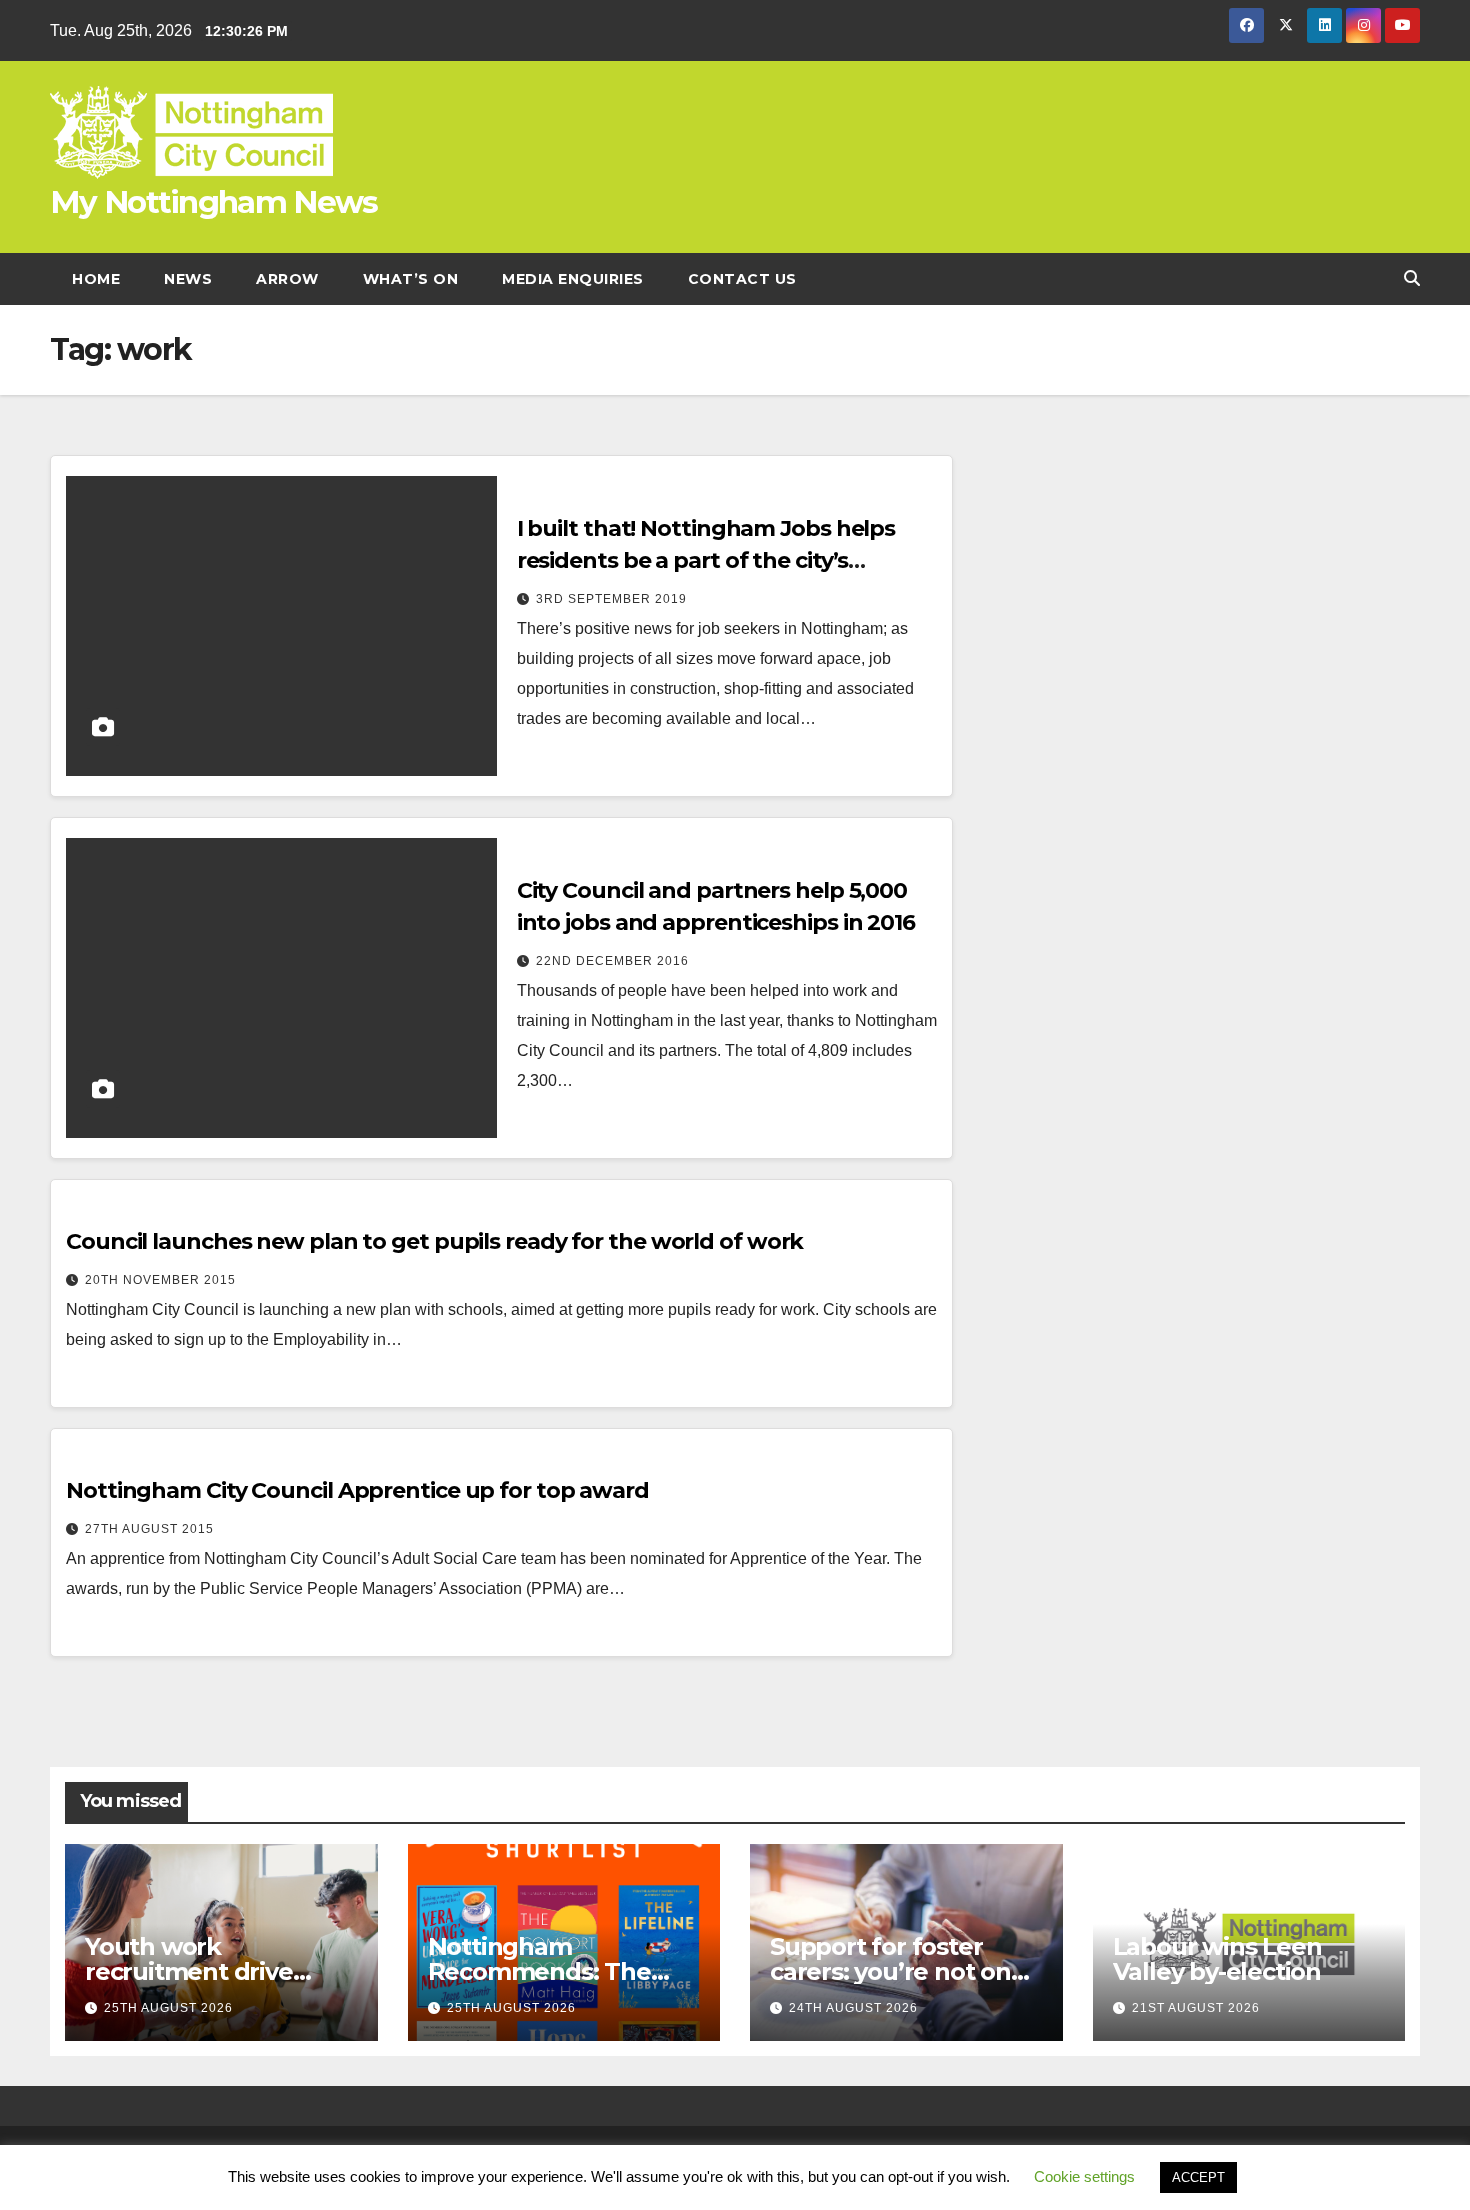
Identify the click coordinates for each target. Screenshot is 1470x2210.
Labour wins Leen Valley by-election (1217, 1959)
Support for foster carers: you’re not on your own (890, 1971)
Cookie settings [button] (1084, 2176)
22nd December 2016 (612, 961)
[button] (1412, 278)
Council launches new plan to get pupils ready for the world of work (434, 1241)
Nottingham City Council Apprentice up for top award (357, 1490)
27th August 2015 (149, 1529)
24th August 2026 (853, 2008)
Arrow (287, 279)
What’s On (411, 279)
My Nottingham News (213, 202)
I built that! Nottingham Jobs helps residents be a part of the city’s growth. (706, 560)
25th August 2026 (168, 2008)
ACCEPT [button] (1198, 2177)
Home (96, 279)
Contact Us (742, 279)
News (188, 279)
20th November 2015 (160, 1280)
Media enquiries (573, 279)
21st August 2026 (1196, 2008)
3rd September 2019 (611, 599)
